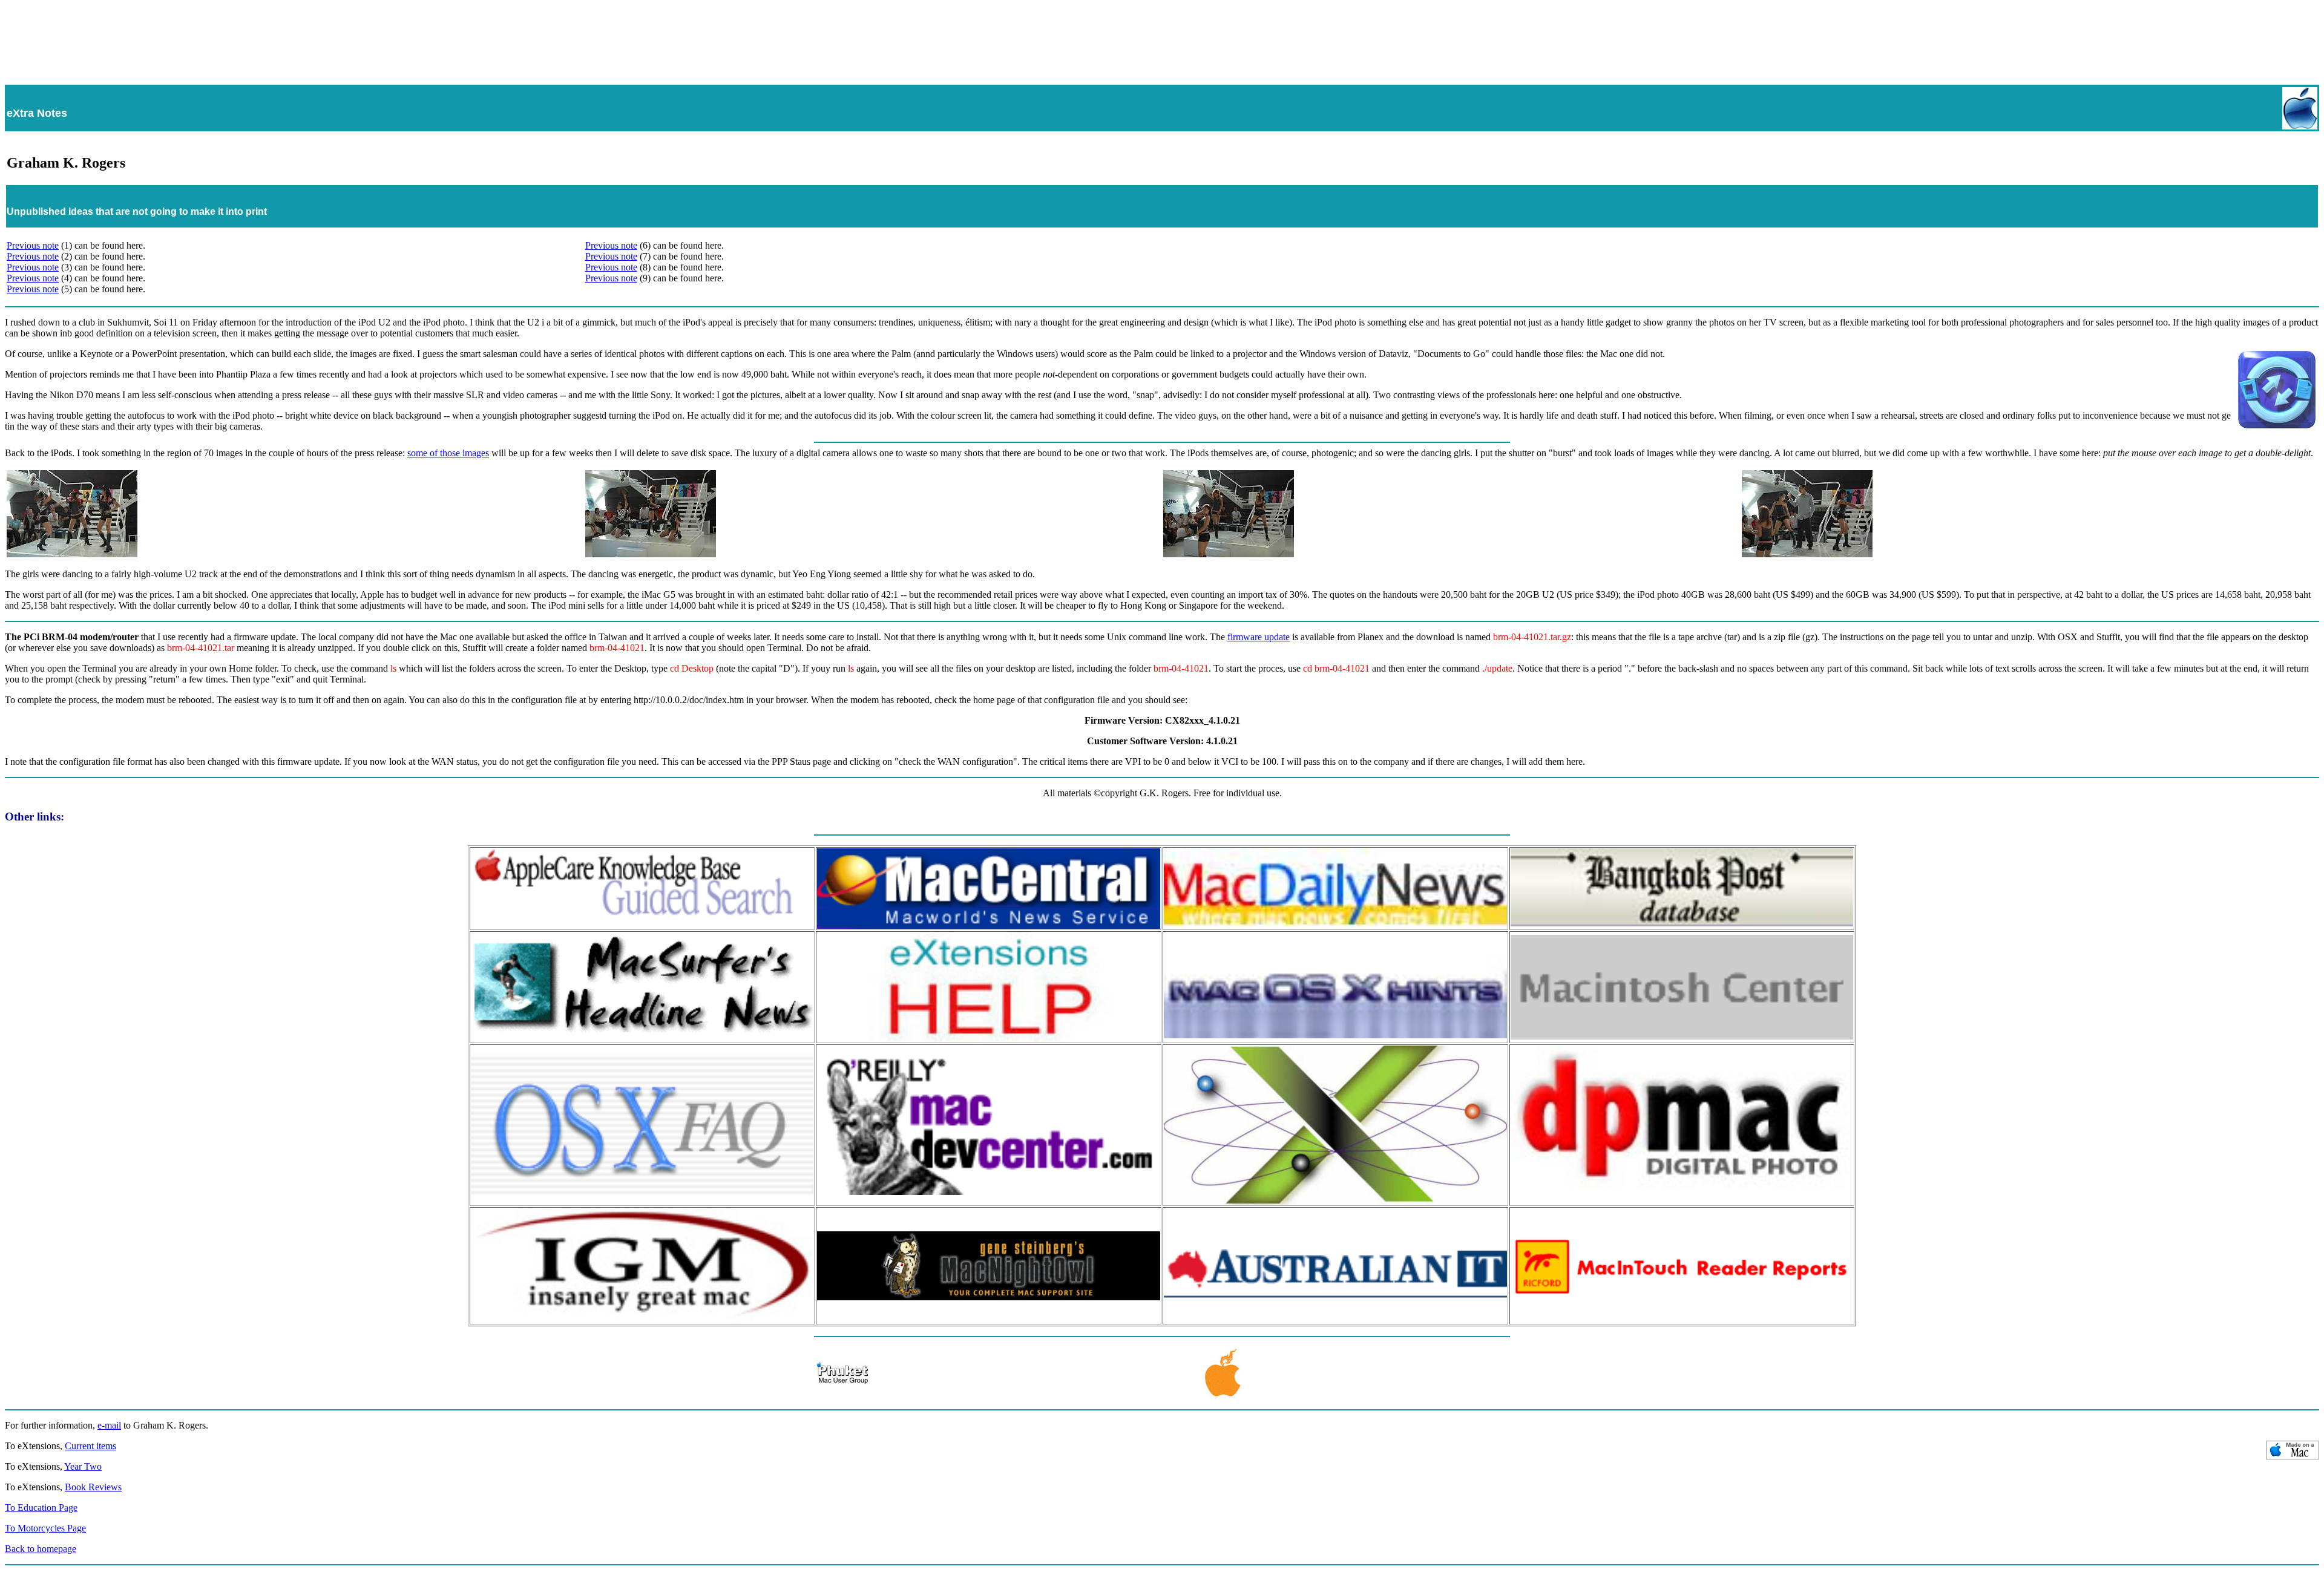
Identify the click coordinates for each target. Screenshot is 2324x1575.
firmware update (1259, 637)
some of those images (448, 453)
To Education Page (41, 1508)
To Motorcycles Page (45, 1528)
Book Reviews (93, 1487)
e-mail (109, 1425)
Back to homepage (41, 1549)
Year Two (83, 1466)
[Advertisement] (1162, 37)
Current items (90, 1446)
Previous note (33, 245)
